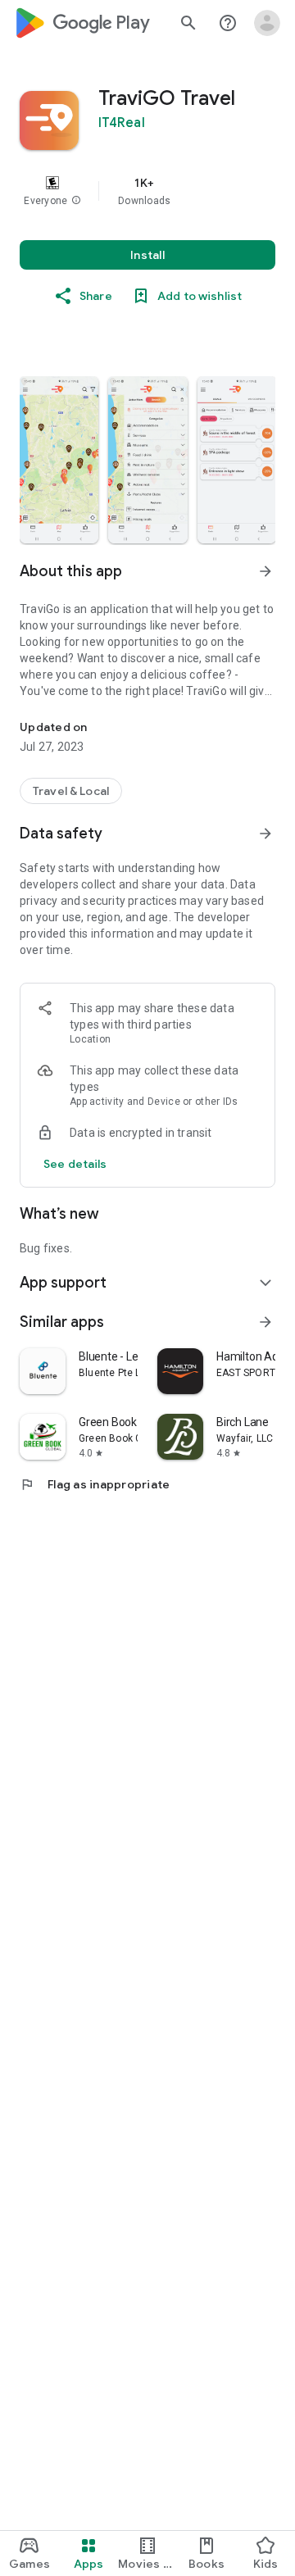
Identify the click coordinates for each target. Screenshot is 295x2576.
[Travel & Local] (71, 791)
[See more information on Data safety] (265, 834)
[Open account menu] (267, 23)
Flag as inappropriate (95, 1484)
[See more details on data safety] (75, 1164)
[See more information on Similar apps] (265, 1322)
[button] (76, 201)
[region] (147, 191)
